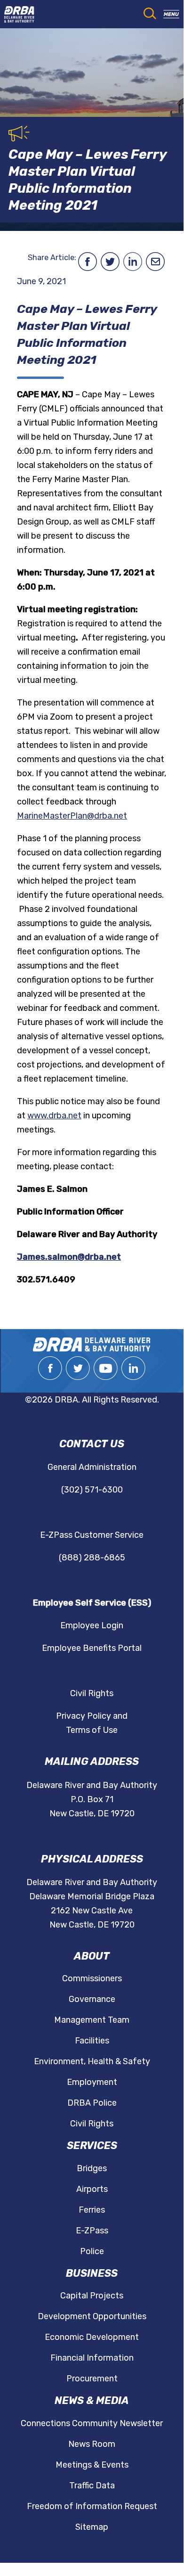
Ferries (92, 2210)
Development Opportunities (92, 2316)
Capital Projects (92, 2296)
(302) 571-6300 (92, 1490)
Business (92, 2273)
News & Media (92, 2400)
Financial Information (92, 2358)
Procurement (92, 2379)
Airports (92, 2189)
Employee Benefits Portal (92, 1648)
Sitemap (92, 2527)
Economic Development (92, 2337)
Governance (92, 1999)
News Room (92, 2444)
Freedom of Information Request (92, 2506)
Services (92, 2145)
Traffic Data (92, 2486)
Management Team (92, 2020)
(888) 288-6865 (92, 1558)
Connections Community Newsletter (92, 2423)
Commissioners (92, 1978)
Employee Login (92, 1625)
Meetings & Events (92, 2465)
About (92, 1956)
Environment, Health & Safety (92, 2061)
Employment (92, 2082)
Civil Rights (92, 1693)
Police (92, 2251)
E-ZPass (92, 2231)
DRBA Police (92, 2103)
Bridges (92, 2168)
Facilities (92, 2041)
